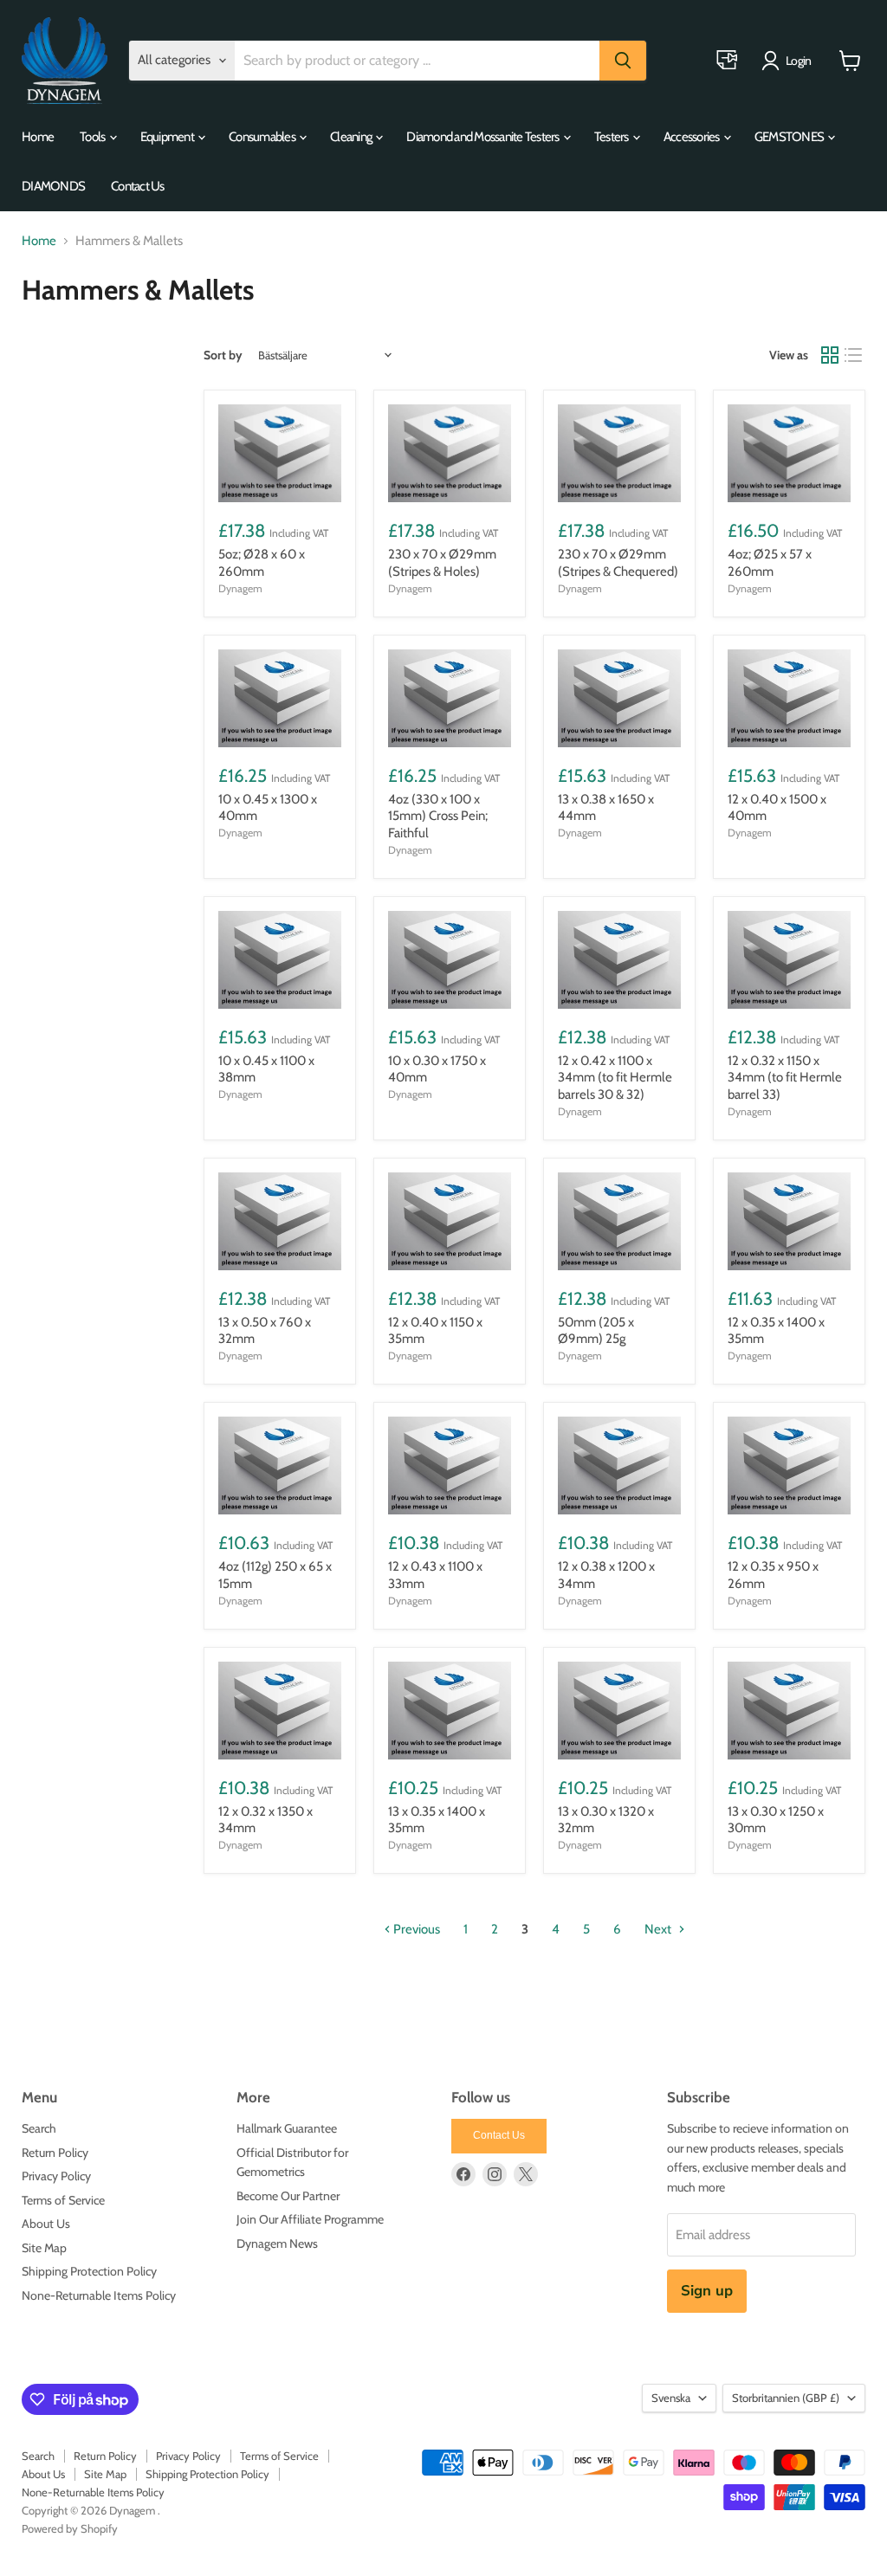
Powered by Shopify (70, 2528)
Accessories (693, 137)
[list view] (854, 355)
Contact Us (138, 186)
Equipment (168, 137)
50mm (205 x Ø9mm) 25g (596, 1331)
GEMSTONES (790, 137)
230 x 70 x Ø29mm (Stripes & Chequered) (618, 563)
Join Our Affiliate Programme (310, 2219)
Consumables (263, 137)
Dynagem (240, 588)
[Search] (623, 61)
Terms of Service (63, 2200)
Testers (612, 137)
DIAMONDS (53, 186)
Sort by (223, 355)
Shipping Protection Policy (89, 2271)
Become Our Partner (288, 2196)
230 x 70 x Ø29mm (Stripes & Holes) (442, 563)
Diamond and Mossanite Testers (484, 137)
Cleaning (352, 137)
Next (659, 1929)
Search (39, 2128)
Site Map (44, 2248)
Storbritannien (786, 2398)
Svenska (671, 2398)
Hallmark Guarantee (287, 2128)
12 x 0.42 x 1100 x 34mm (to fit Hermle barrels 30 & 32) (615, 1078)
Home (38, 137)
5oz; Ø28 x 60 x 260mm (262, 563)
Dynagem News (277, 2244)
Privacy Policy (56, 2176)
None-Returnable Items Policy (99, 2295)
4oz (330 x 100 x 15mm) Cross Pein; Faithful (438, 816)
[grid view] (830, 355)
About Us (46, 2224)
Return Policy (55, 2153)
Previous (415, 1929)
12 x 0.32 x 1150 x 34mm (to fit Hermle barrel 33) (785, 1078)
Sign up (707, 2291)
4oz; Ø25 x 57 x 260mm (770, 563)
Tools (94, 137)
